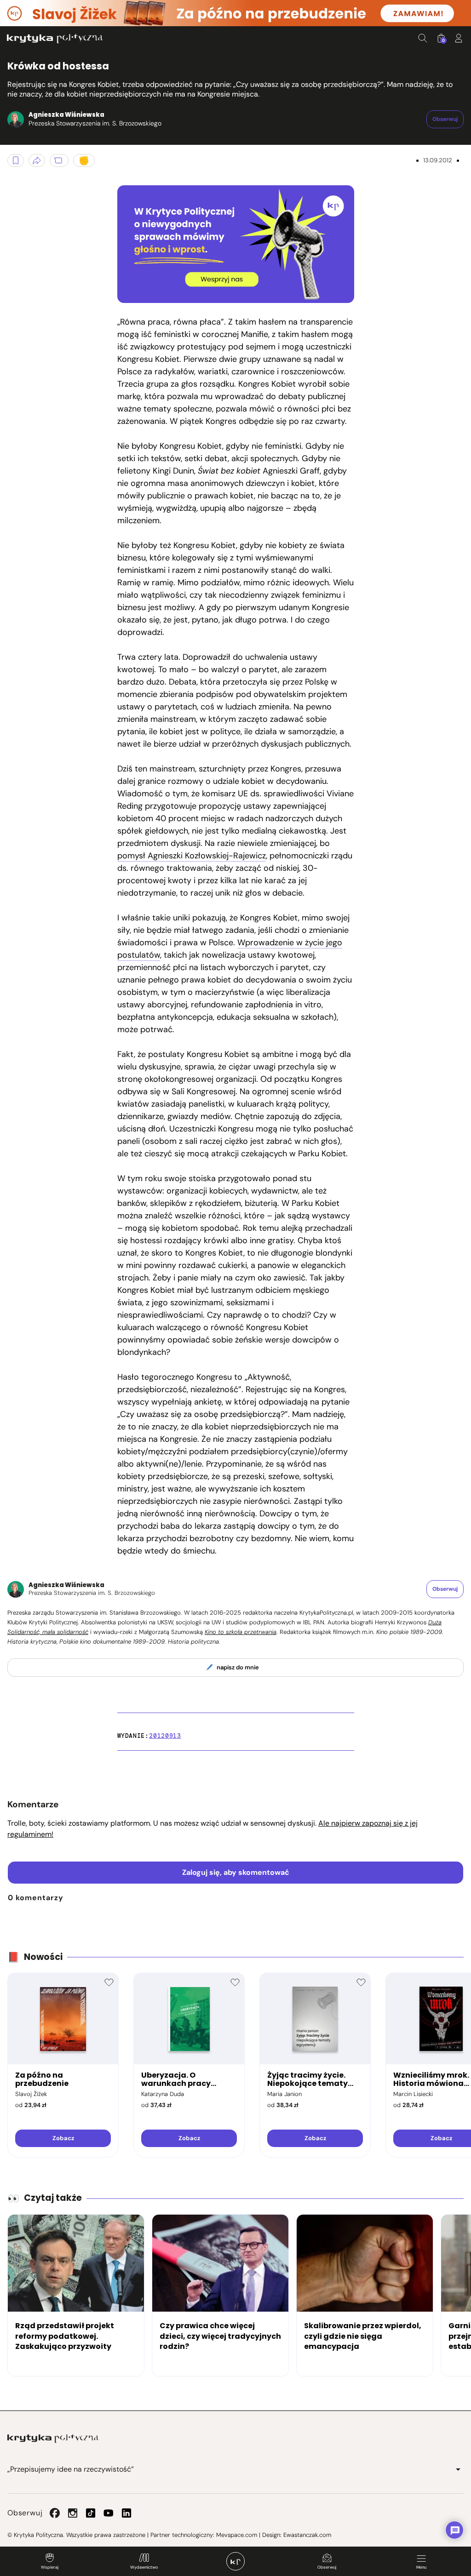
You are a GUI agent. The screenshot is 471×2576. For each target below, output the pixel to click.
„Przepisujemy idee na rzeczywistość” (71, 2469)
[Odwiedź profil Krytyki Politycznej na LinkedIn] (126, 2513)
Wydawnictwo (144, 2567)
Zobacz (63, 2138)
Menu (421, 2567)
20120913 (165, 1736)
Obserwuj (327, 2567)
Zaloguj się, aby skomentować (236, 1872)
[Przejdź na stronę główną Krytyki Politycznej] (53, 2439)
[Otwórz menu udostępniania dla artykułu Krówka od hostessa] (37, 160)
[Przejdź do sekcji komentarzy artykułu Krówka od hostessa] (59, 160)
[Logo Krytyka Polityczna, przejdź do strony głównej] (55, 38)
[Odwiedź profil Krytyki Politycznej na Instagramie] (73, 2513)
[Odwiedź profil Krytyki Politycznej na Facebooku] (55, 2513)
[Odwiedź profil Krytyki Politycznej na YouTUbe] (109, 2513)
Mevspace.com (237, 2535)
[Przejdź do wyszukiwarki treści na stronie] (423, 38)
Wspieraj (50, 2567)
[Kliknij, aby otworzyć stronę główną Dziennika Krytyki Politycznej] (235, 2561)
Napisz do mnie (238, 1667)
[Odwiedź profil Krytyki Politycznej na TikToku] (91, 2513)
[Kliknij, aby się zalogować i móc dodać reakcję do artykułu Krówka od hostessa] (84, 160)
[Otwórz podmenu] (458, 2469)
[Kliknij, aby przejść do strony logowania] (459, 38)
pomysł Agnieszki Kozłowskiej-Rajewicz (192, 856)
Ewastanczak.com (307, 2535)
